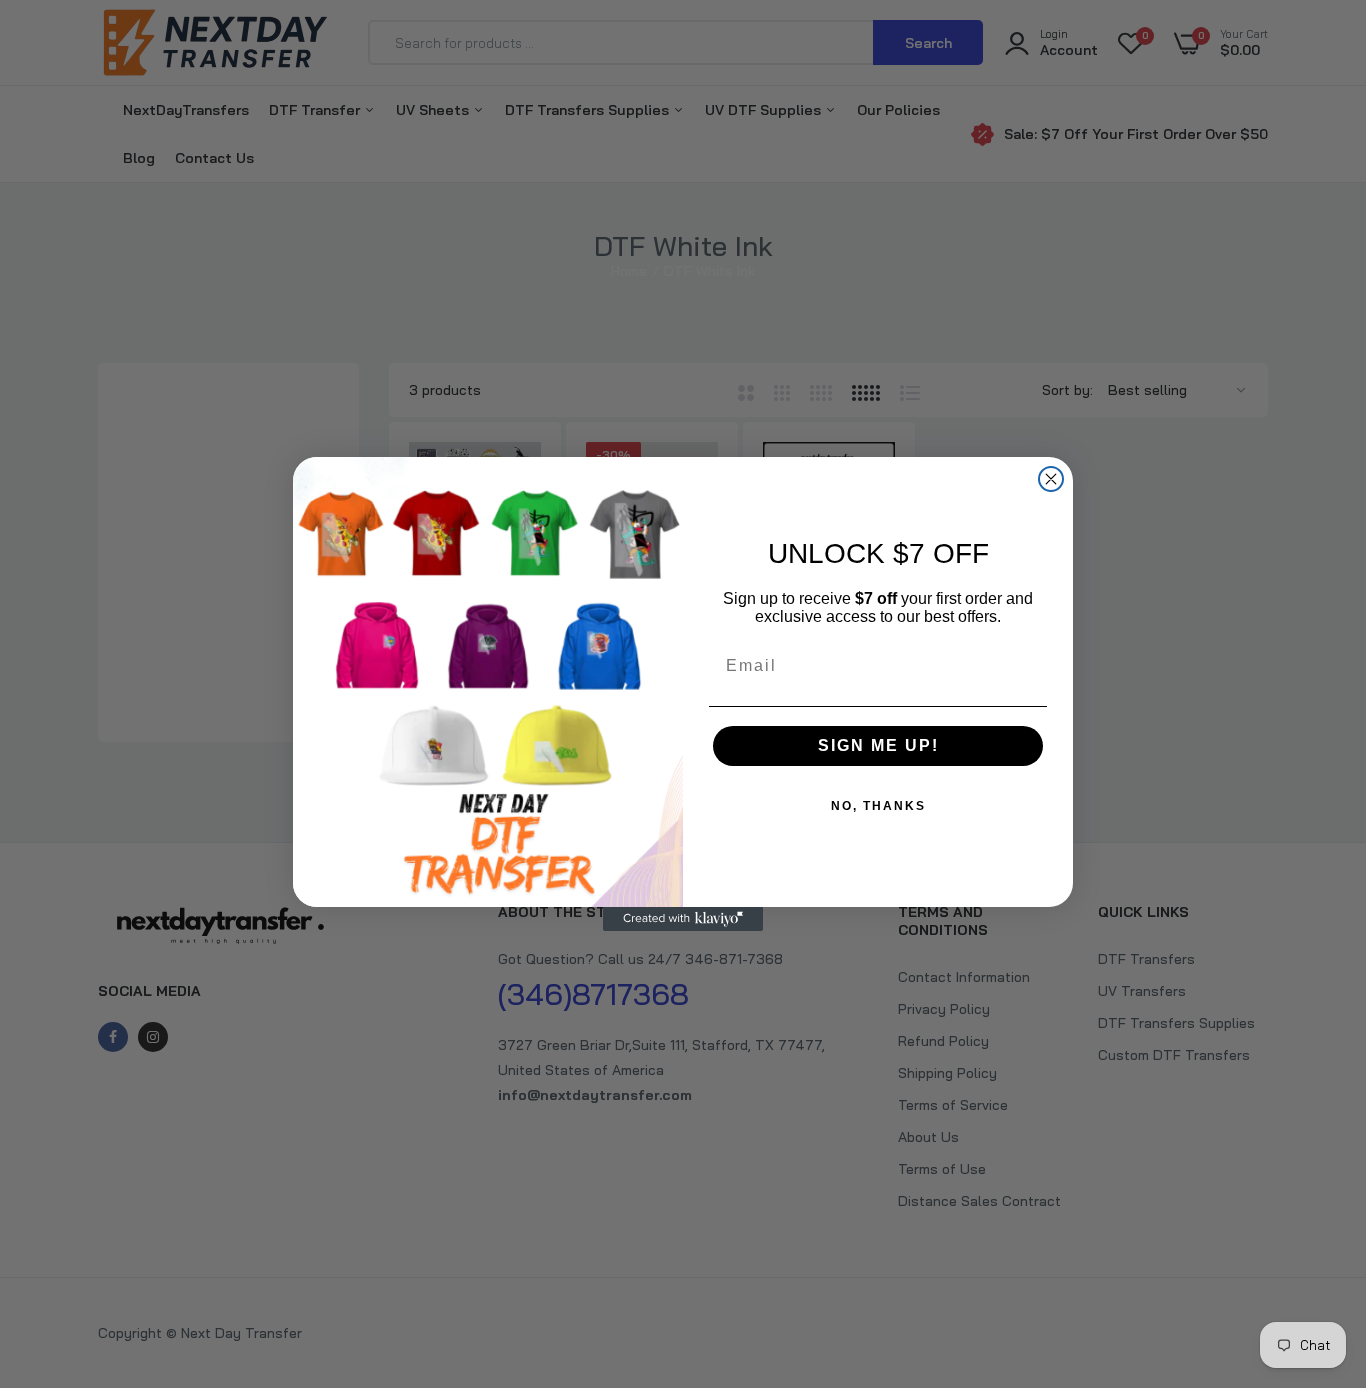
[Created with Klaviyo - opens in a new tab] (683, 919)
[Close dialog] (1051, 479)
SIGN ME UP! (878, 745)
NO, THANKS (878, 806)
